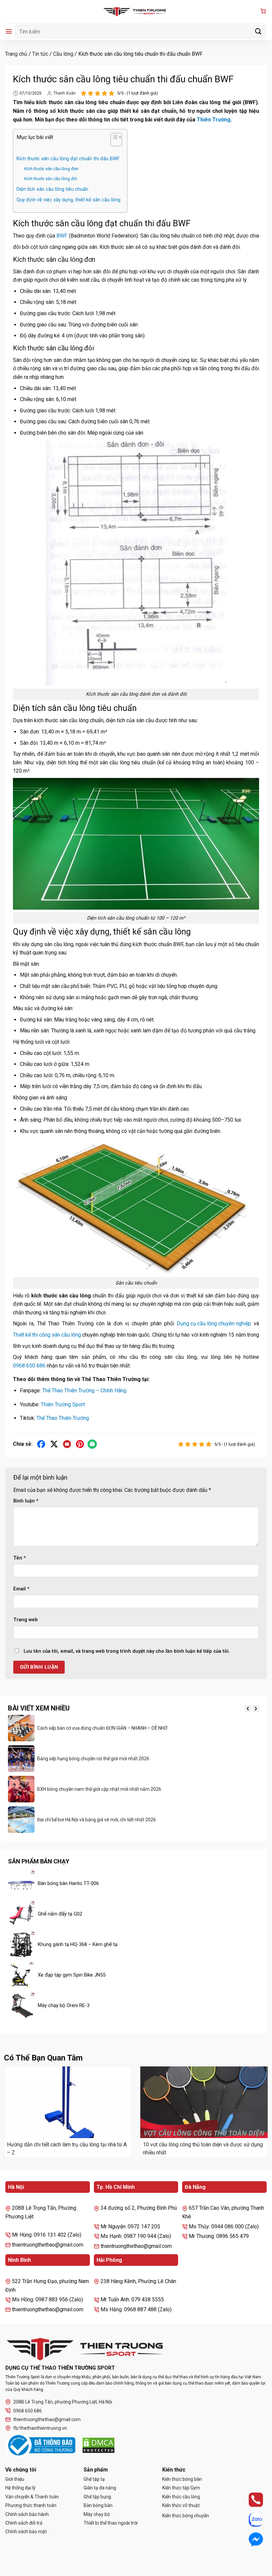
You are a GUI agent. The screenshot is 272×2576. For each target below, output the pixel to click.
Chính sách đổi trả (24, 2523)
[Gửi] (258, 31)
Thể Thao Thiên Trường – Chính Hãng (84, 1391)
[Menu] (9, 31)
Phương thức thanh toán (31, 2505)
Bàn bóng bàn (98, 2505)
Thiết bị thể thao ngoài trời (111, 2523)
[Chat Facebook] (250, 2540)
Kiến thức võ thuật (181, 2505)
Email (21, 1589)
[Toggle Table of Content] (113, 141)
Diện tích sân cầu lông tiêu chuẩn (52, 189)
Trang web (26, 1620)
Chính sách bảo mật (26, 2532)
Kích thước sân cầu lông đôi (51, 179)
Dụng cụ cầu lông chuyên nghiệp (214, 1323)
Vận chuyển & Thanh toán (32, 2497)
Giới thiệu (15, 2479)
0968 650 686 (29, 1366)
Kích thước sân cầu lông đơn (51, 169)
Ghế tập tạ (94, 2479)
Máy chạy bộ (97, 2514)
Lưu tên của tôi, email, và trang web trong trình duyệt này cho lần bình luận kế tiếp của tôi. (127, 1651)
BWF (62, 236)
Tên (20, 1558)
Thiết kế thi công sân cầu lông (47, 1335)
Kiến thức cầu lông (181, 2497)
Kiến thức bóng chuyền (186, 2516)
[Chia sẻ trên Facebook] (41, 1444)
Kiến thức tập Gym (181, 2488)
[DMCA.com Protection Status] (99, 2445)
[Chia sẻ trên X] (54, 1444)
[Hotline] (250, 2500)
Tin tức (40, 54)
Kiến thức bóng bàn (182, 2479)
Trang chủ (16, 54)
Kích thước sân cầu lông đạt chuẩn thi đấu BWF (68, 159)
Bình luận (26, 1501)
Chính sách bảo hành (27, 2514)
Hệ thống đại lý (20, 2488)
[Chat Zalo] (250, 2520)
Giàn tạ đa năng (100, 2488)
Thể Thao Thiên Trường (63, 1418)
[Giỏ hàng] (263, 12)
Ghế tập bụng (97, 2497)
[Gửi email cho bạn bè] (67, 1444)
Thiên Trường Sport (63, 1404)
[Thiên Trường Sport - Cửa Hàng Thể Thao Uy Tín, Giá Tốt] (136, 12)
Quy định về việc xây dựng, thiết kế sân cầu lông (68, 200)
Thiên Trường (214, 120)
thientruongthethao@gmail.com (47, 2419)
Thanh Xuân (65, 93)
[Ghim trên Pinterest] (80, 1444)
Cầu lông (63, 54)
